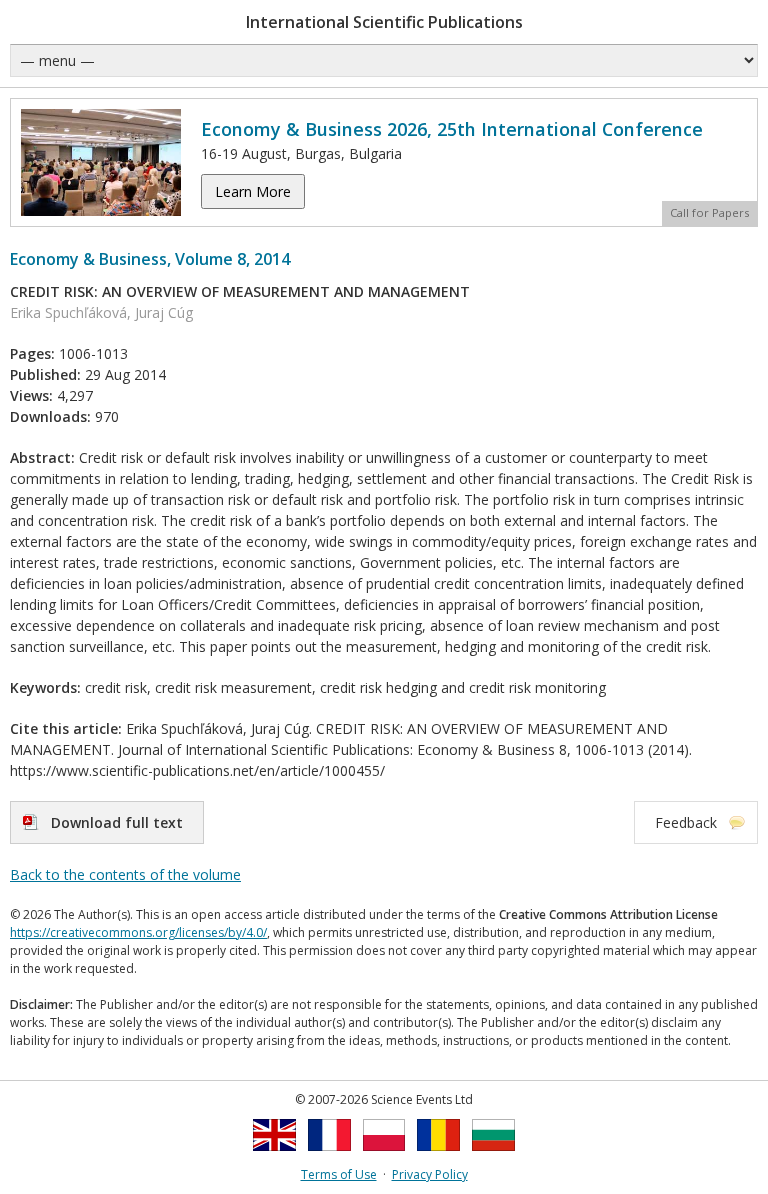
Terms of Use (339, 1174)
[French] (329, 1156)
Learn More (253, 191)
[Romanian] (438, 1156)
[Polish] (384, 1156)
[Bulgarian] (493, 1156)
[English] (274, 1156)
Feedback (686, 822)
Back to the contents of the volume (125, 874)
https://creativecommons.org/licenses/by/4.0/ (138, 932)
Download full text (117, 822)
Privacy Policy (430, 1174)
